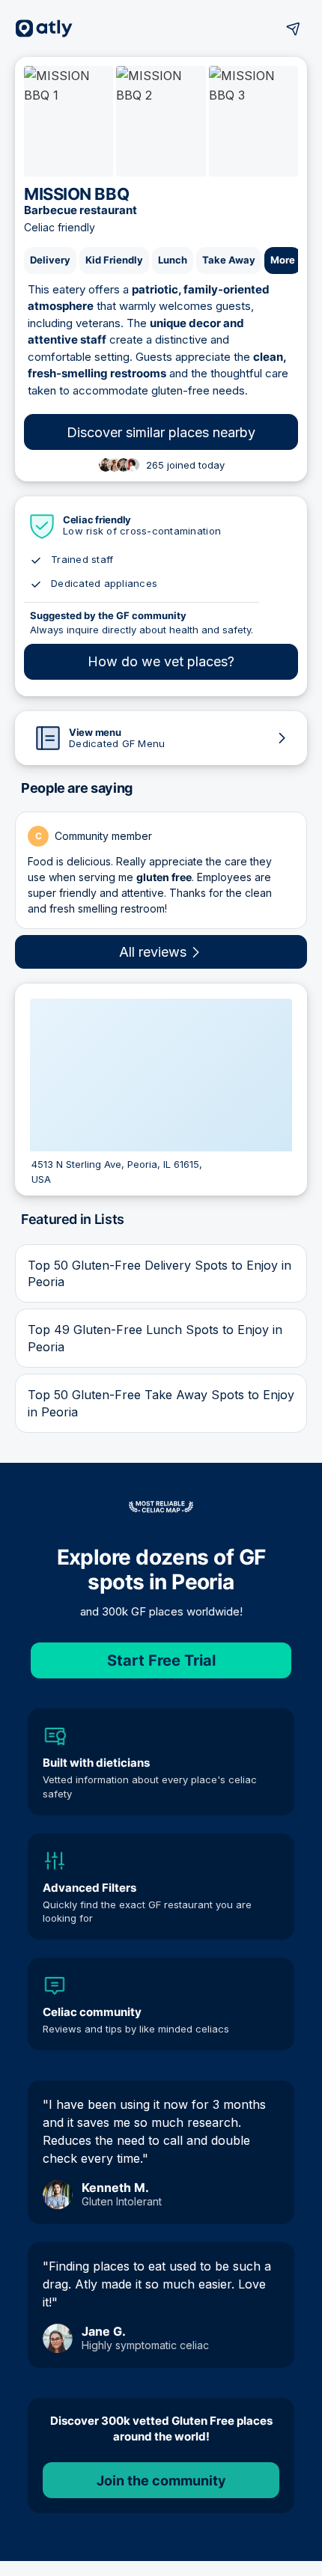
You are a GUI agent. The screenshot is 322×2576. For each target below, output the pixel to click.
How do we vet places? (161, 661)
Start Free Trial (161, 1660)
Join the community (161, 2481)
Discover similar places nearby (161, 432)
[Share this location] (294, 28)
